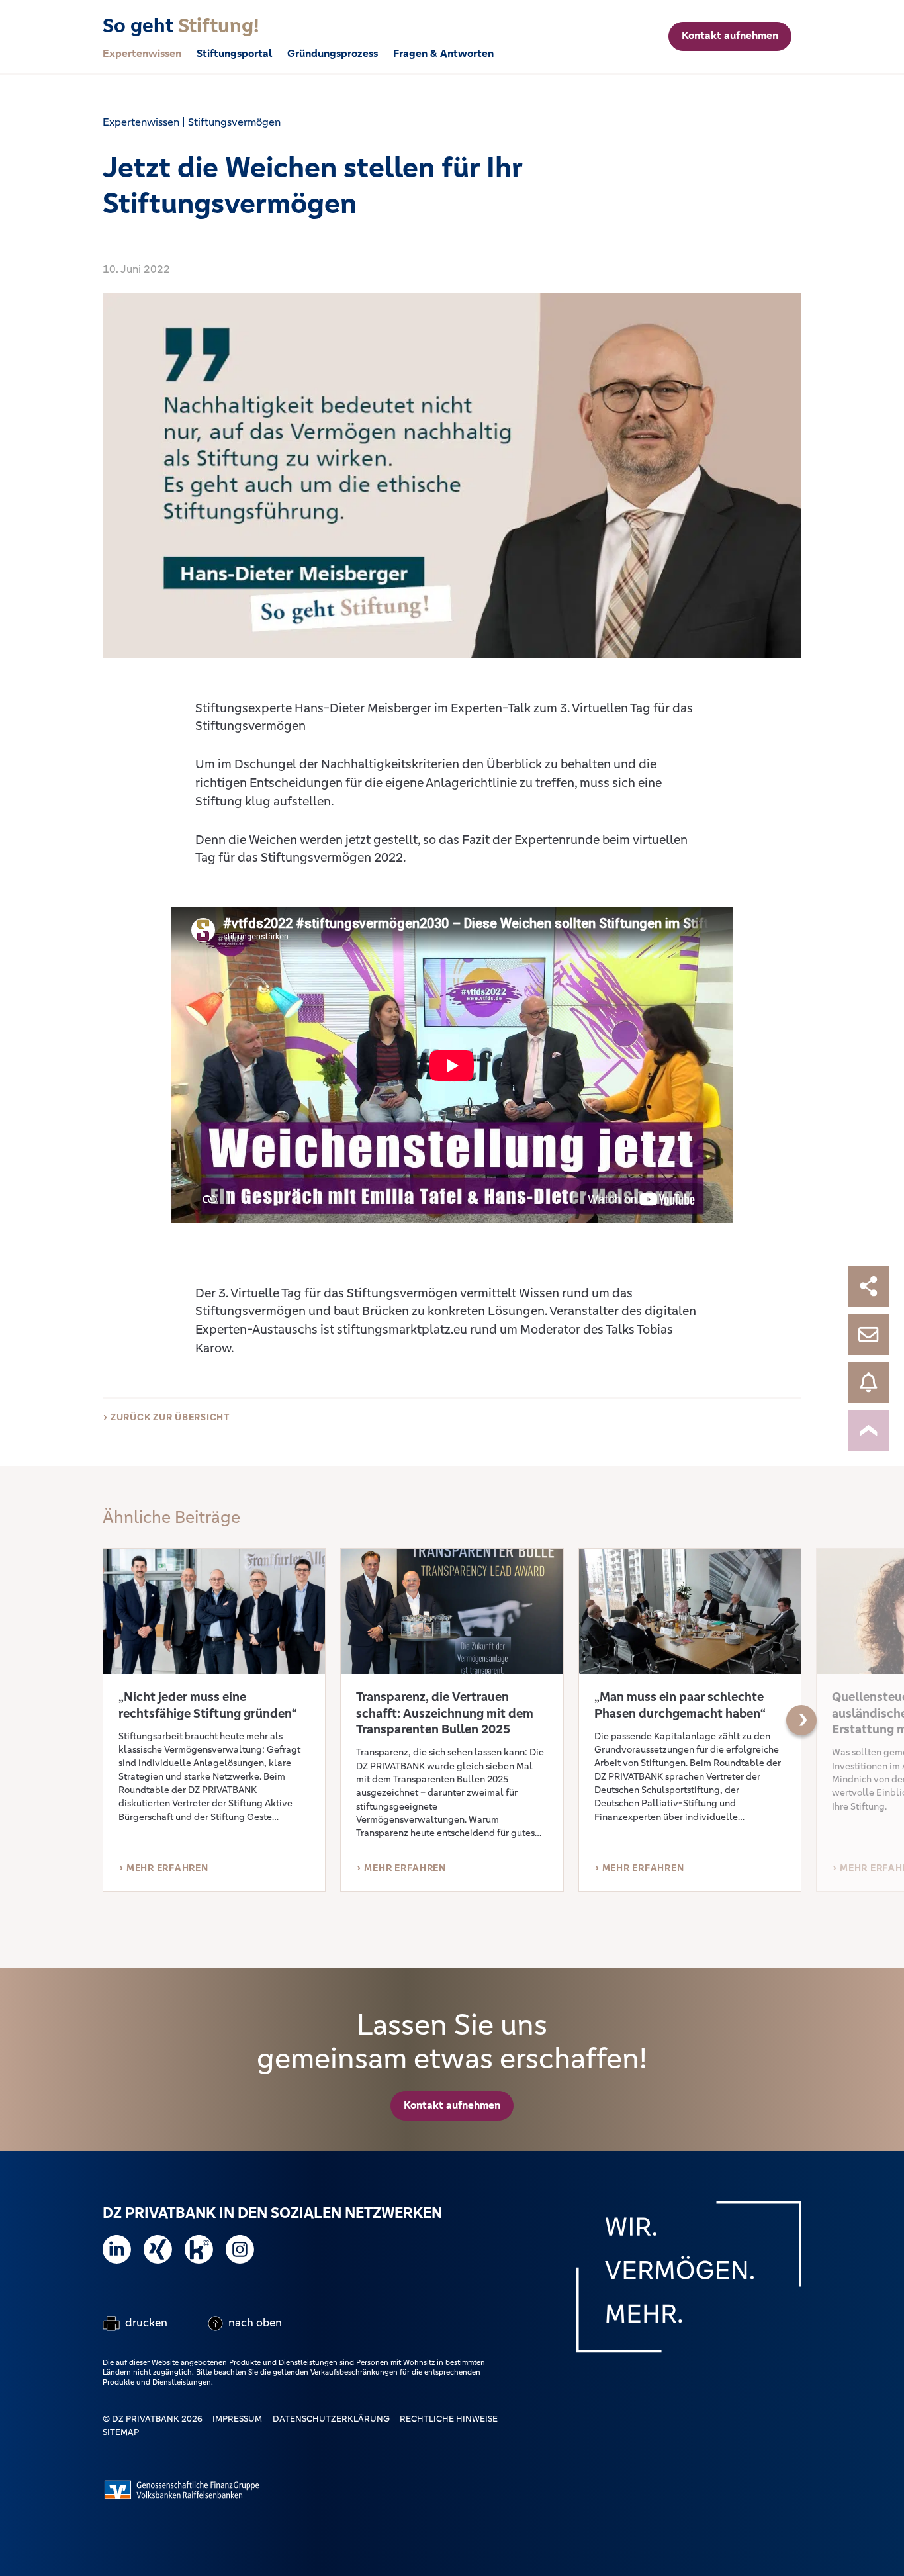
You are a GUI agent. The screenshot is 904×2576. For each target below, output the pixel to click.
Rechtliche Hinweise (449, 2419)
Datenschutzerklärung (331, 2419)
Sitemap (121, 2432)
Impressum (237, 2419)
